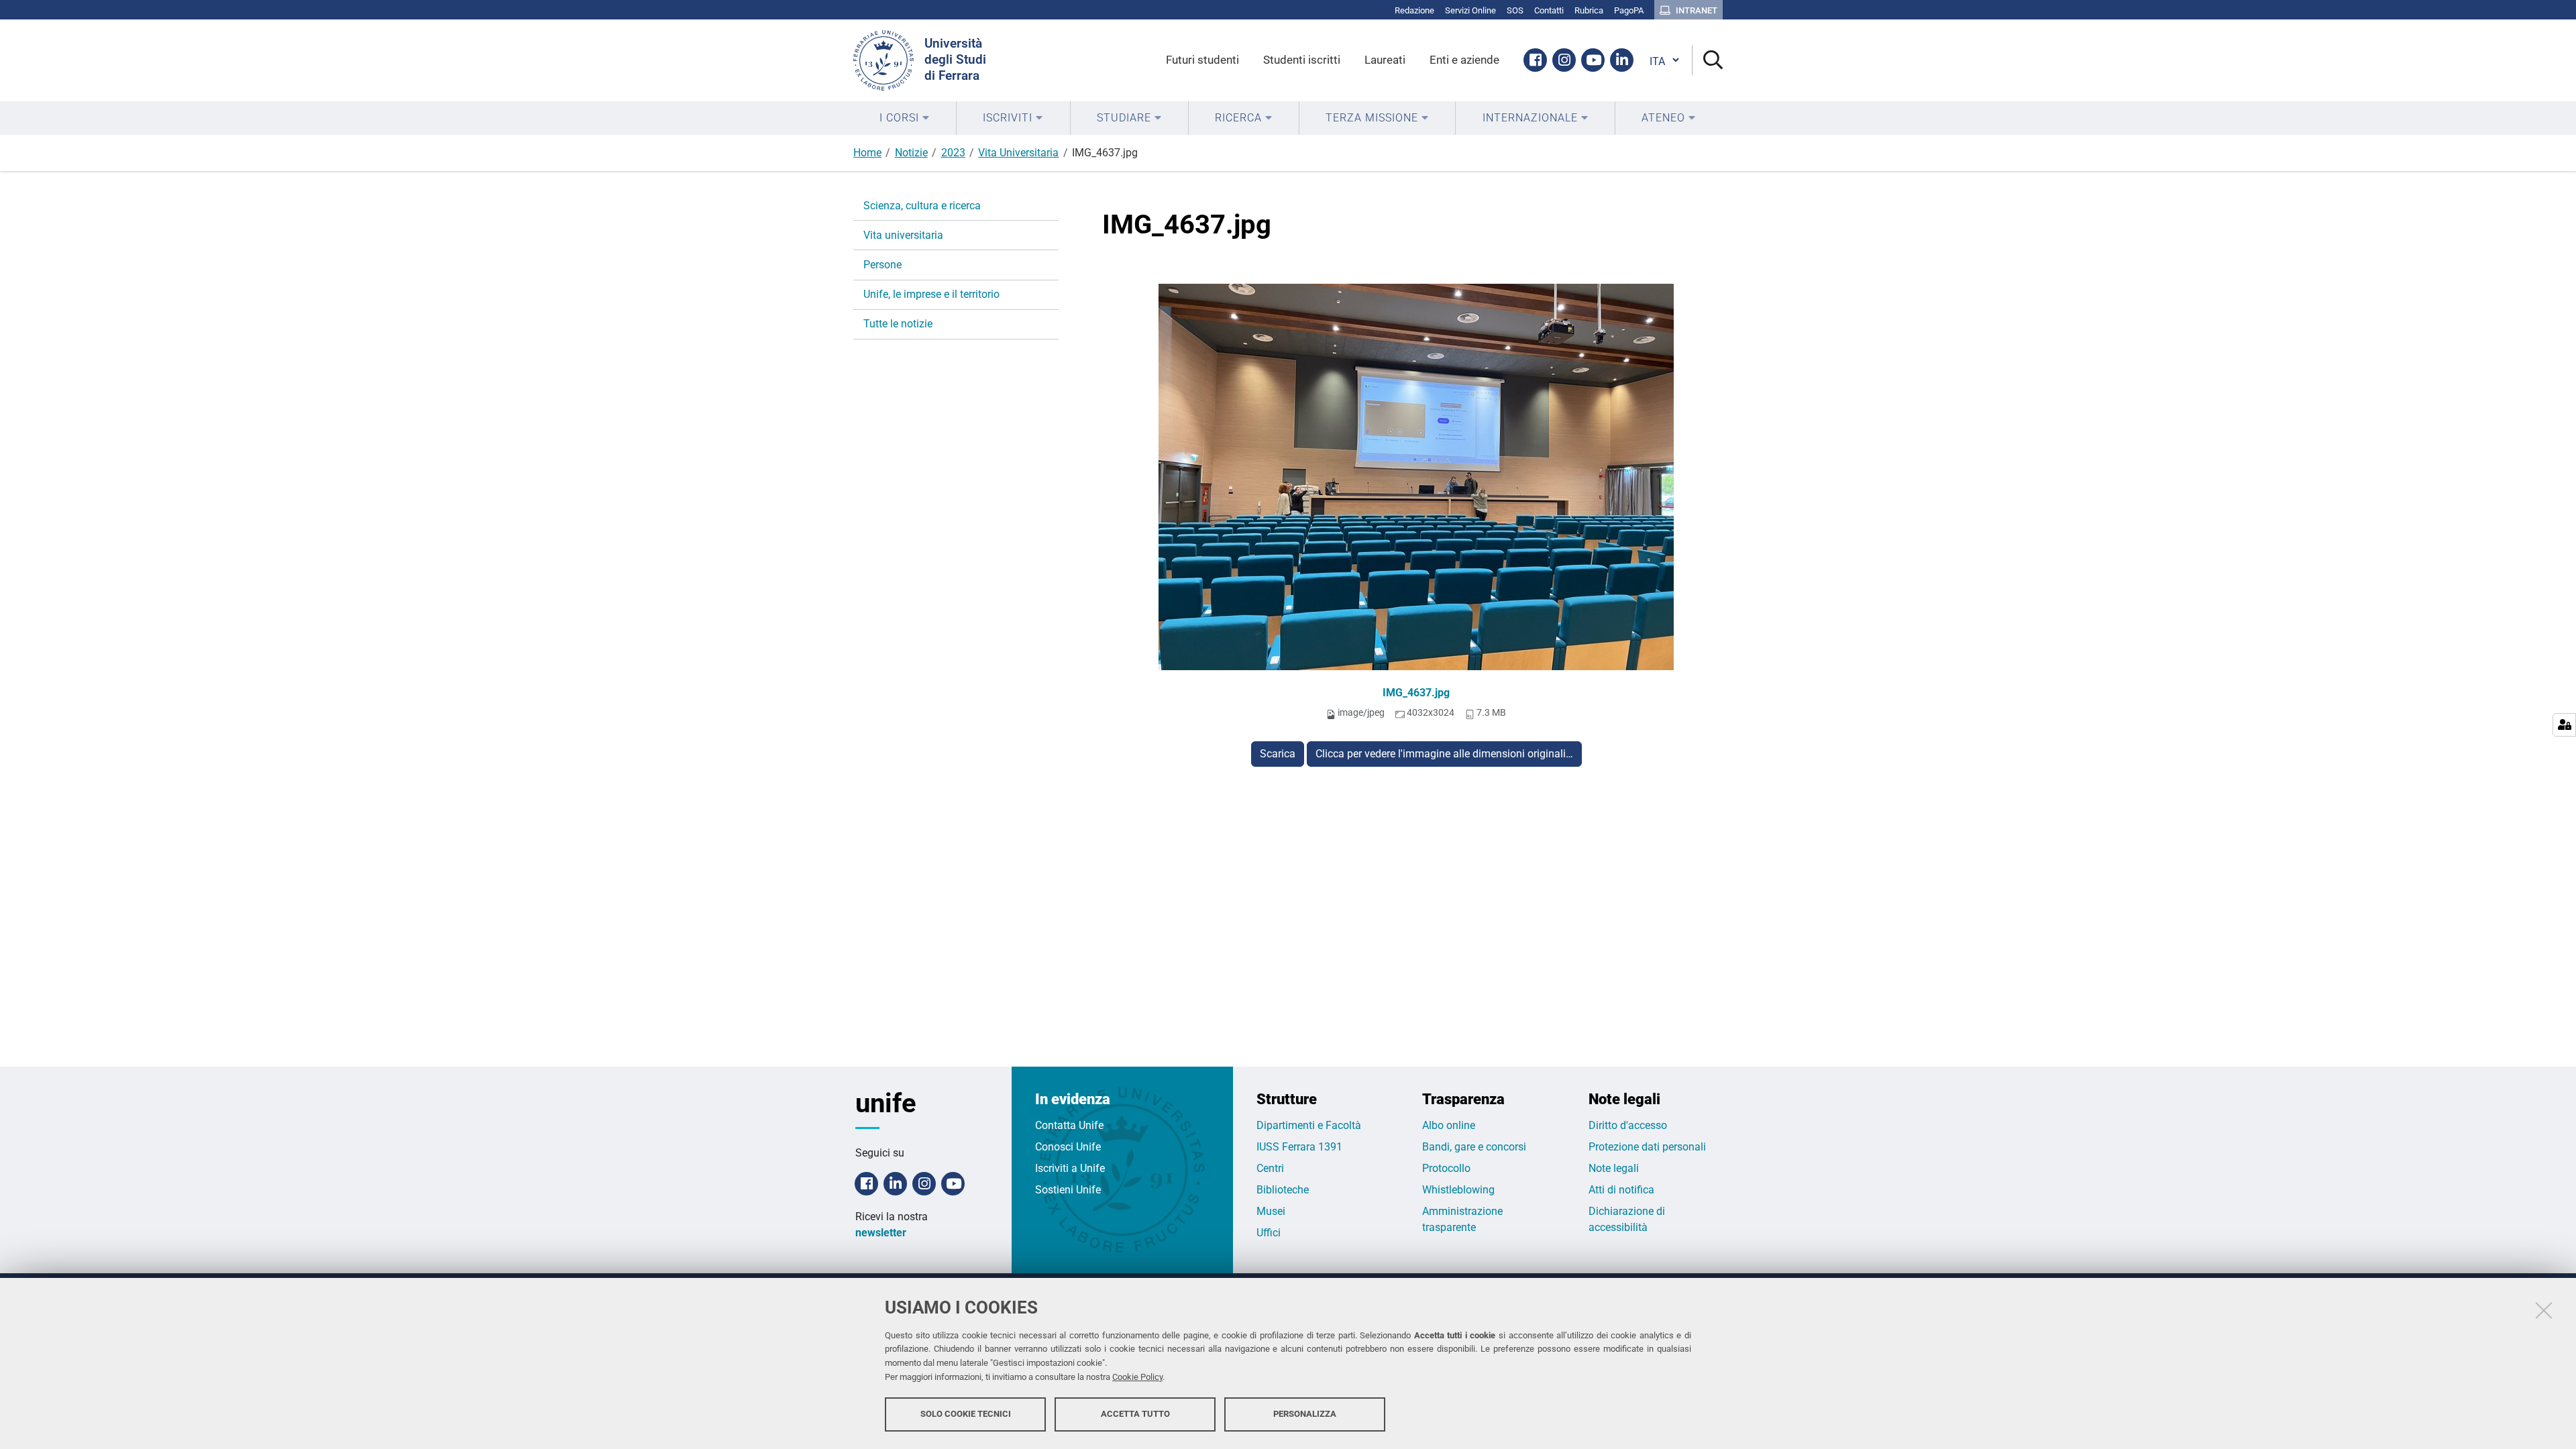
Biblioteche (1283, 1190)
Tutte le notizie (898, 324)
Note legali (1614, 1168)
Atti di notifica (1621, 1190)
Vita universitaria (903, 235)
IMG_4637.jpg (1416, 693)
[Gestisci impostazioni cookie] (2564, 725)
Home (867, 153)
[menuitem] (905, 118)
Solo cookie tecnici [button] (966, 1414)
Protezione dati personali (1647, 1147)
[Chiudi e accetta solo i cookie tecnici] (2544, 1310)
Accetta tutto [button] (1135, 1414)
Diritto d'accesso (1628, 1125)
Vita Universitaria (1018, 153)
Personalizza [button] (1305, 1414)
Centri (1270, 1168)
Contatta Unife (1069, 1125)
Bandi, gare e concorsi (1474, 1147)
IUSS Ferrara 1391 (1299, 1147)
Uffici (1269, 1233)
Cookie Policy (1137, 1377)
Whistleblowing (1458, 1190)
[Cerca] (1708, 61)
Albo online (1449, 1125)
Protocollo (1446, 1168)
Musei (1271, 1211)
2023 (953, 153)
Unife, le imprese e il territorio (931, 294)
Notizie (911, 153)
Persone (882, 265)
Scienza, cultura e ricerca (922, 206)
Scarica (1278, 754)
